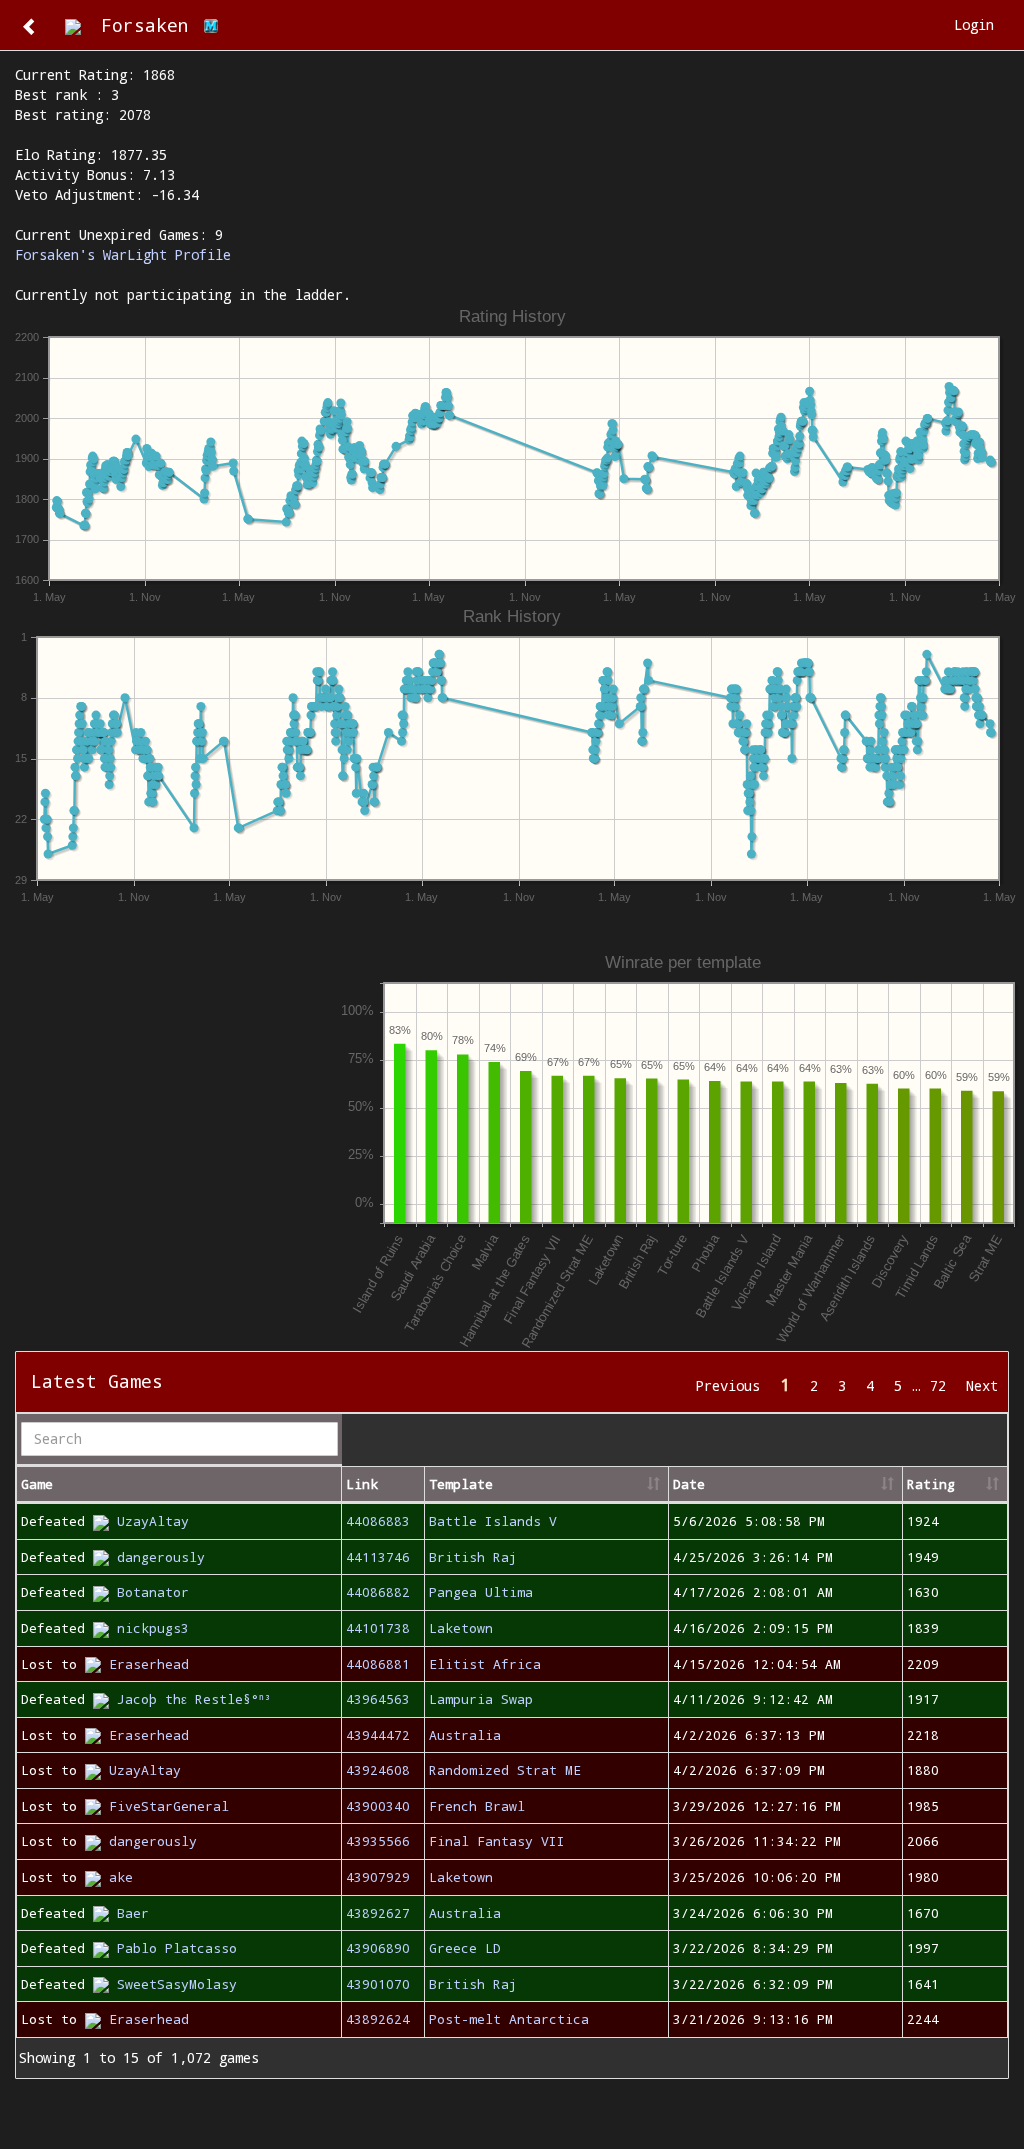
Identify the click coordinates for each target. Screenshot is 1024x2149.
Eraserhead (149, 1664)
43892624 (378, 2019)
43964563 (378, 1699)
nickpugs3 (153, 1628)
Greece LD (465, 1948)
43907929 (378, 1877)
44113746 (378, 1557)
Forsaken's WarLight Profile (123, 254)
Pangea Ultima (481, 1592)
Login (974, 24)
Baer (133, 1913)
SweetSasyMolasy (177, 1984)
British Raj (473, 1557)
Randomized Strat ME (505, 1770)
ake (121, 1877)
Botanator (153, 1592)
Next (982, 1385)
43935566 (378, 1841)
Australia (465, 1735)
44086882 (378, 1592)
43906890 (378, 1948)
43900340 (378, 1806)
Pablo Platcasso (177, 1948)
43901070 (378, 1984)
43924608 (378, 1770)
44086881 (378, 1664)
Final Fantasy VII (497, 1841)
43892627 (378, 1913)
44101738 (378, 1628)
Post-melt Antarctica (509, 2019)
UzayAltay (153, 1521)
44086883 (378, 1521)
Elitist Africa (485, 1664)
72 (938, 1385)
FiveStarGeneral (169, 1806)
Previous (728, 1385)
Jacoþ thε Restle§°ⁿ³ (194, 1699)
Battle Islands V (493, 1521)
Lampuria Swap (481, 1699)
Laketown (461, 1628)
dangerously (161, 1557)
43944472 (378, 1735)
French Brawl (477, 1806)
